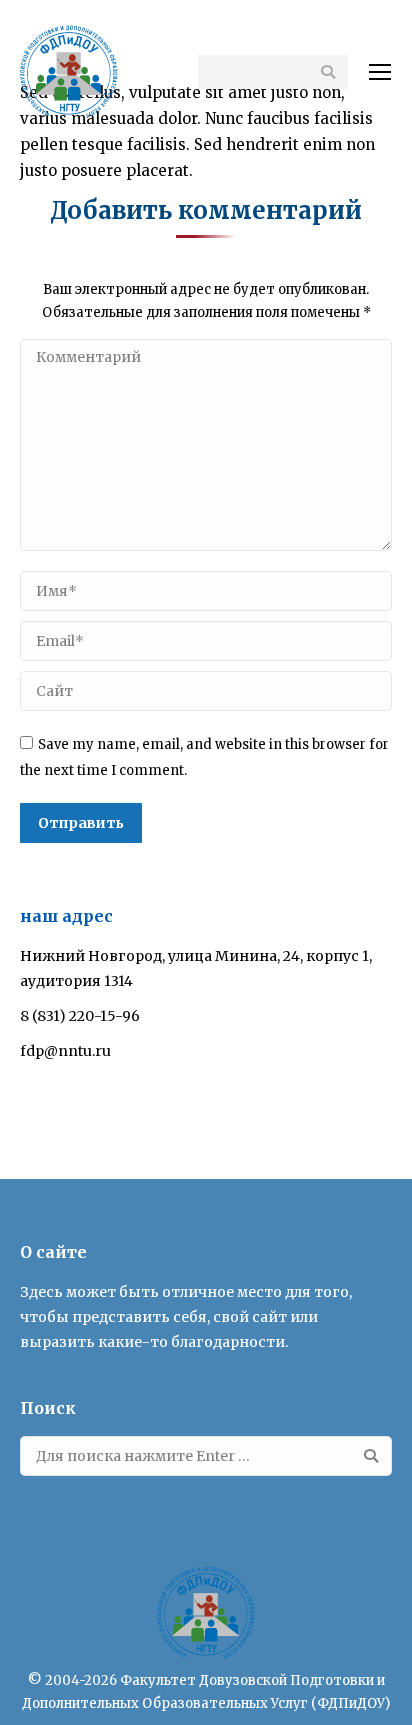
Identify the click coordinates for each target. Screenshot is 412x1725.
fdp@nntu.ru (65, 1051)
